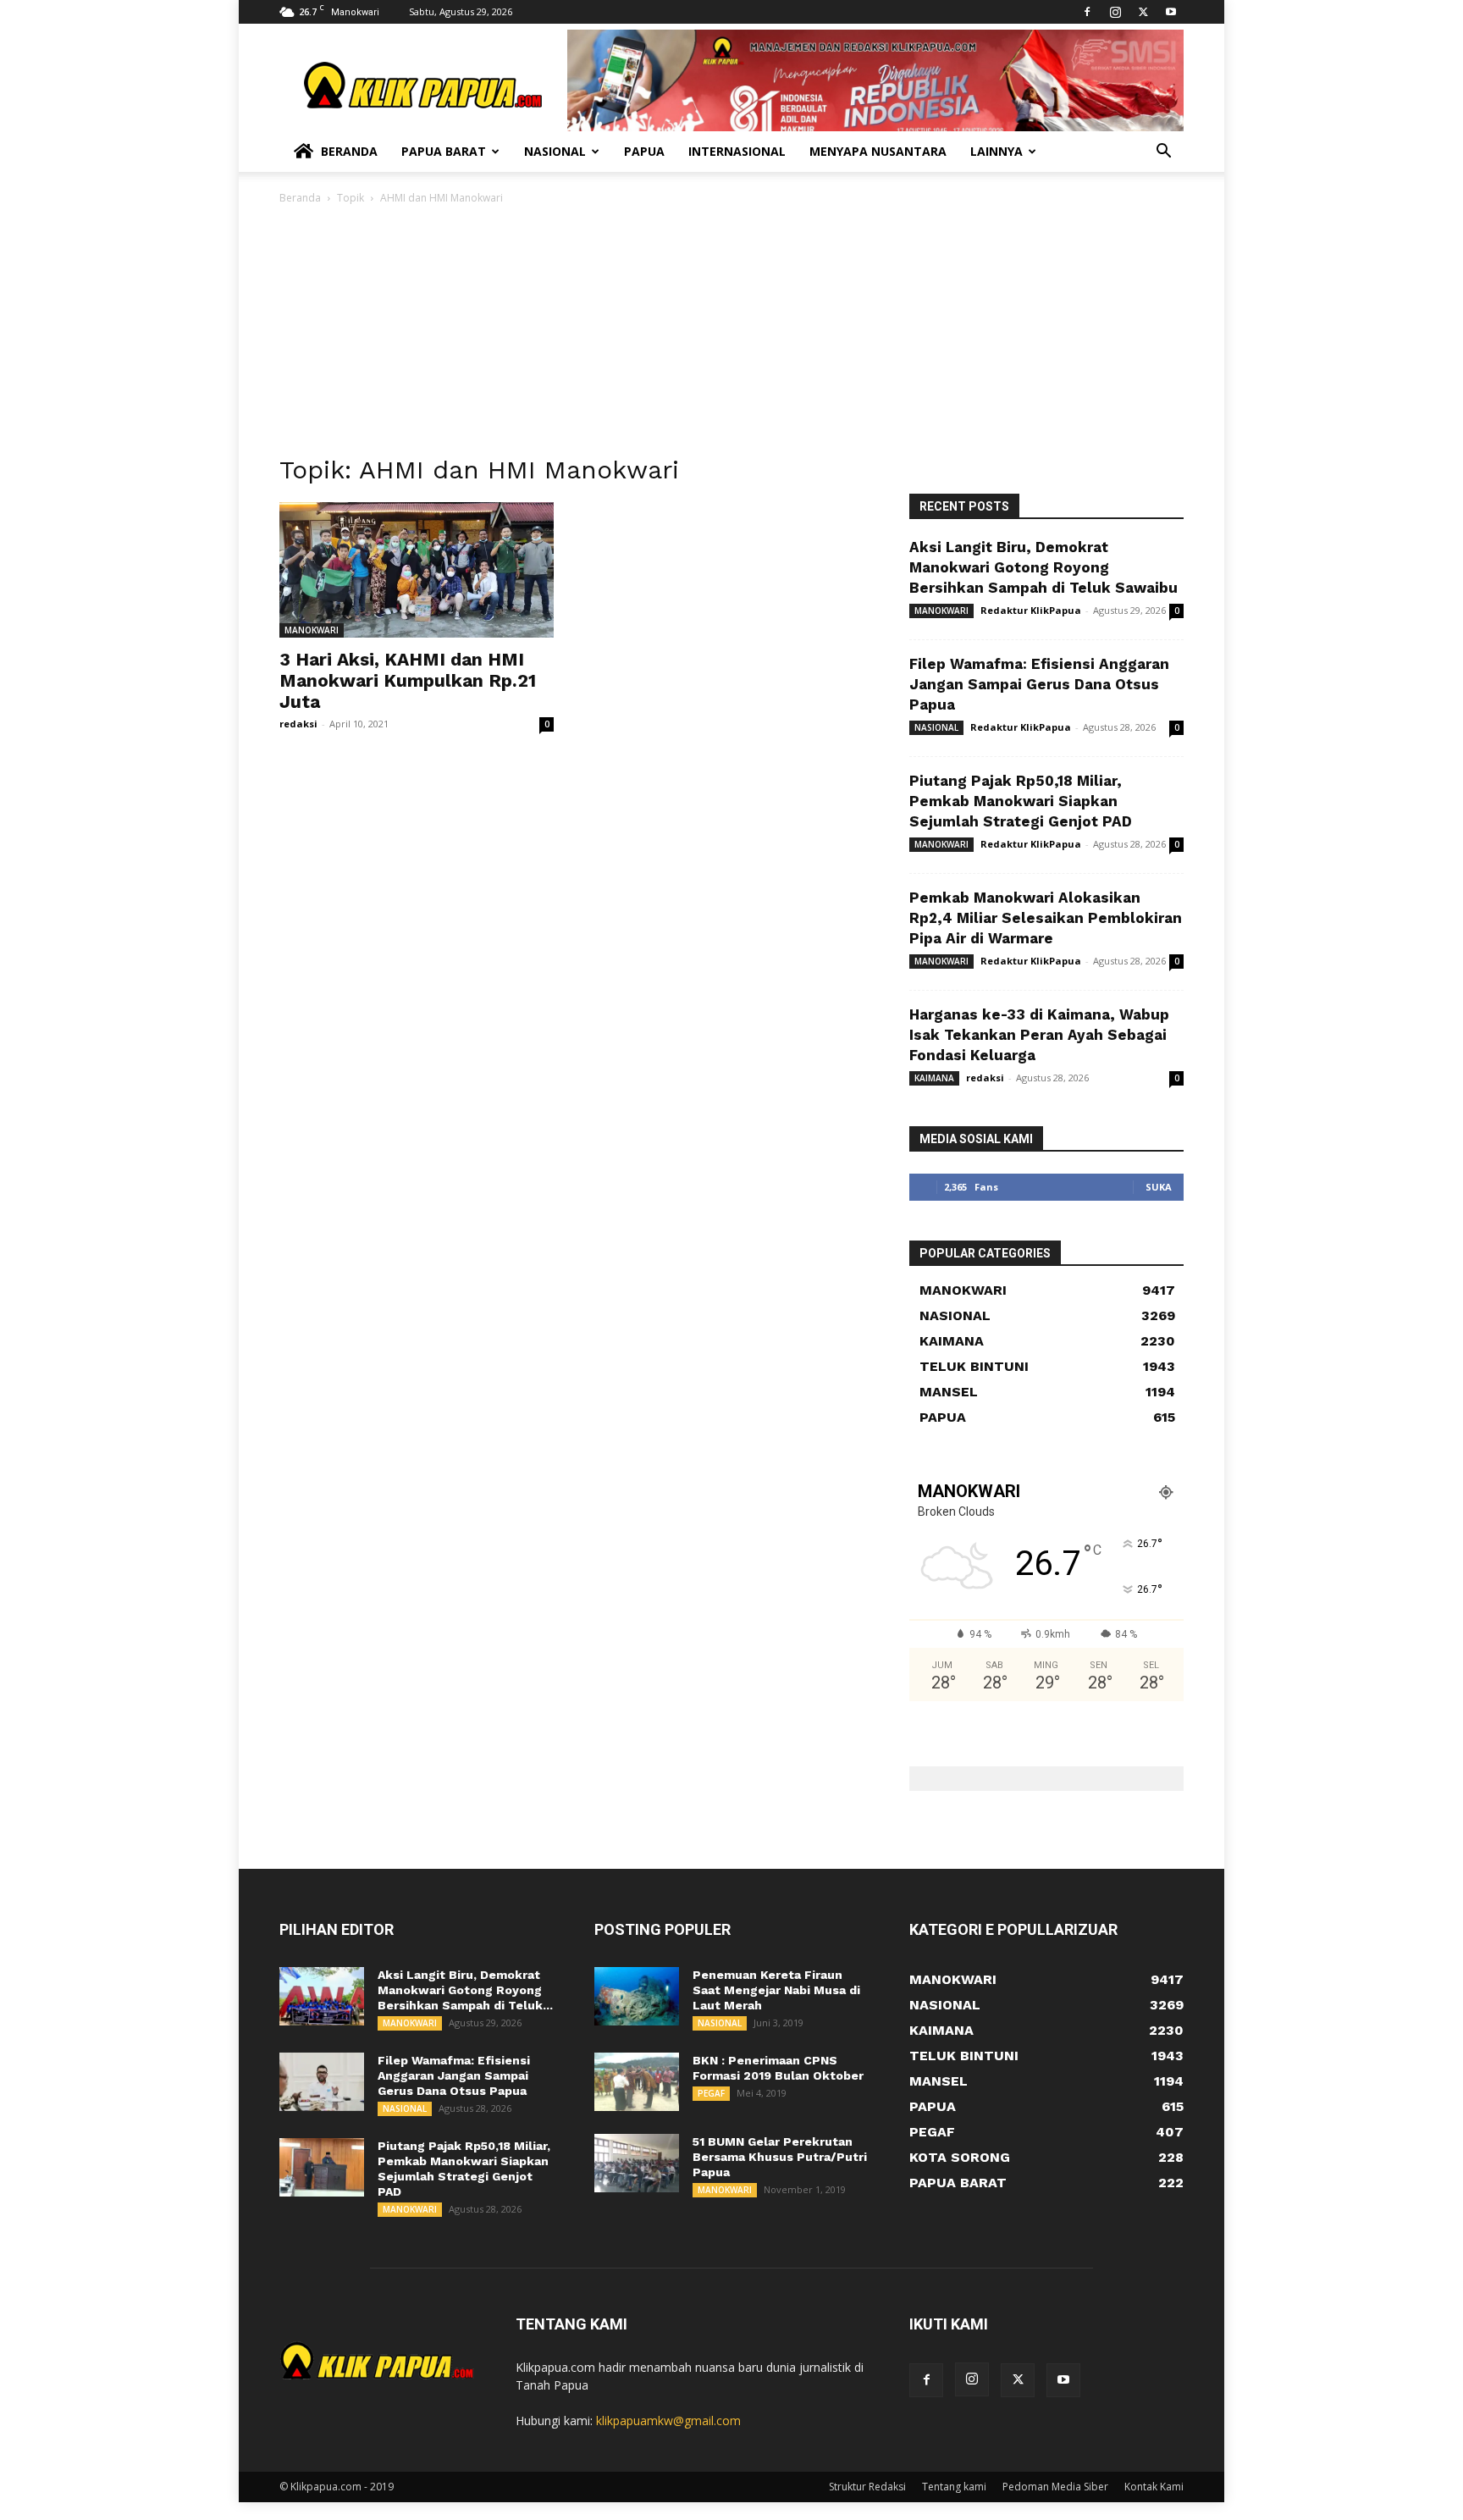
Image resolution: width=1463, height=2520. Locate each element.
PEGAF (711, 2093)
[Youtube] (1171, 12)
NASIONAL (936, 727)
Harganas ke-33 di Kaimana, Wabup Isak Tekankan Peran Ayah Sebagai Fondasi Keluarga (1039, 1035)
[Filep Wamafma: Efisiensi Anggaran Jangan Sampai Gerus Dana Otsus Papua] (322, 2082)
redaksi (298, 724)
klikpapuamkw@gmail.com (668, 2421)
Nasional (555, 151)
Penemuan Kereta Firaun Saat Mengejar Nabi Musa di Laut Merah (776, 1990)
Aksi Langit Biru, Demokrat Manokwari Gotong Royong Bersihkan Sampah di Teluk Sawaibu (1043, 567)
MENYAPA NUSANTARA (878, 151)
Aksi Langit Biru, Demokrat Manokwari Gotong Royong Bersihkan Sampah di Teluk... (465, 1990)
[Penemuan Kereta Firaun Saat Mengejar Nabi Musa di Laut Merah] (637, 1996)
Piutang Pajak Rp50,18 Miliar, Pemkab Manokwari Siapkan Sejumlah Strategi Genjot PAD (1021, 801)
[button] (1163, 153)
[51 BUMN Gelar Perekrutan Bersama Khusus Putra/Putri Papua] (637, 2163)
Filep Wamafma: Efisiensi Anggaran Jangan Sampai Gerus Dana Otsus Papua (1039, 684)
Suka (1159, 1187)
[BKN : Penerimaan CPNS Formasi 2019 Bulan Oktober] (637, 2082)
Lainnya (996, 151)
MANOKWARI (312, 630)
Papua (644, 151)
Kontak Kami (1154, 2487)
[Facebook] (1087, 12)
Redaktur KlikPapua (1031, 610)
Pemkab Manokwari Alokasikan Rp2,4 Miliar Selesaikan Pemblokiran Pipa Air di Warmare (1046, 918)
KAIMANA (934, 1078)
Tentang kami (954, 2487)
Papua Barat (444, 151)
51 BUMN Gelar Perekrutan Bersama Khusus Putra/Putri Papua (780, 2157)
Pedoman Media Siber (1055, 2487)
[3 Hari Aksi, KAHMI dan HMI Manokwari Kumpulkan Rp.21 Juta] (417, 570)
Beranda (349, 151)
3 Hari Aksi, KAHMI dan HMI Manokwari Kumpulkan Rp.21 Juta (408, 680)
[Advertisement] (731, 334)
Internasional (737, 151)
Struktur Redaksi (867, 2487)
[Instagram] (1115, 12)
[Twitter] (1143, 12)
